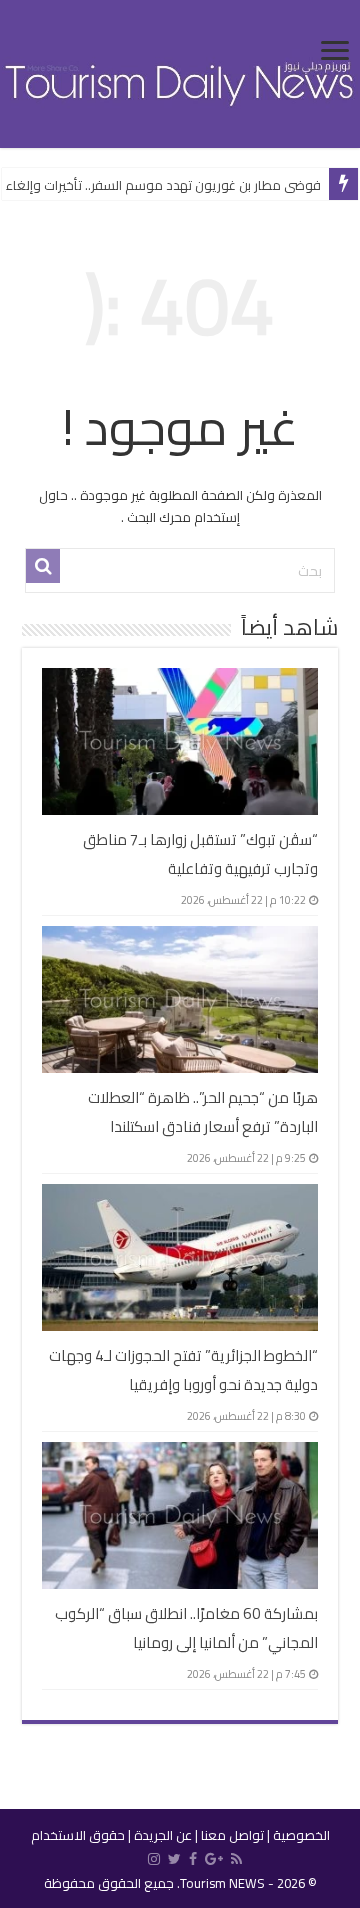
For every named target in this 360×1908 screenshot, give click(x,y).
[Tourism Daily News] (180, 72)
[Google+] (214, 1859)
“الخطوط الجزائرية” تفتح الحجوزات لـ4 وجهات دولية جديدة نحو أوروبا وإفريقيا (183, 1370)
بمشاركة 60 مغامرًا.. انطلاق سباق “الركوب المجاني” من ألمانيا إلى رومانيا (186, 1628)
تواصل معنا (232, 1835)
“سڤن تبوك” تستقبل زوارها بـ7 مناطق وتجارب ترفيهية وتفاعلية (200, 854)
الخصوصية (301, 1835)
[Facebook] (193, 1859)
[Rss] (236, 1859)
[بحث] (43, 566)
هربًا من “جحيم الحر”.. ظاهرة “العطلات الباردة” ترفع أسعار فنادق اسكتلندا (203, 1112)
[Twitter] (174, 1859)
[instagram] (154, 1859)
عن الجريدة (163, 1835)
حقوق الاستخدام (78, 1835)
